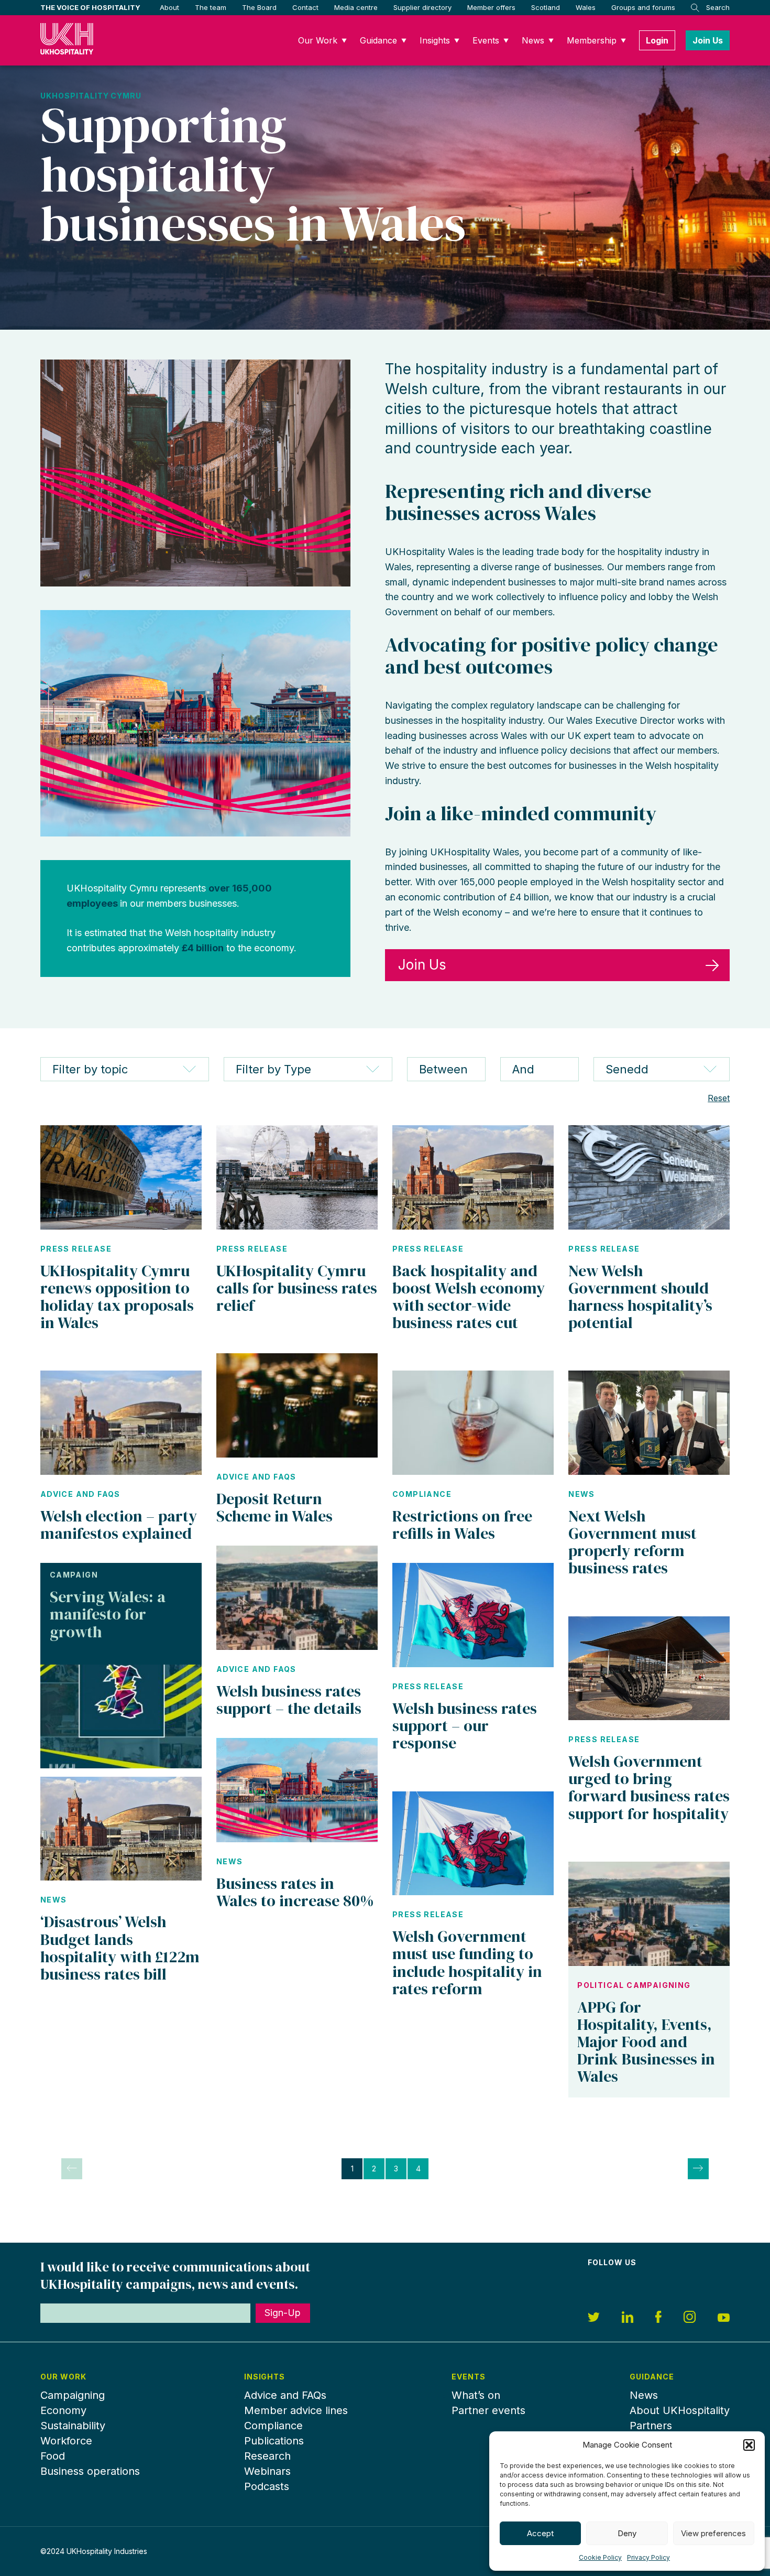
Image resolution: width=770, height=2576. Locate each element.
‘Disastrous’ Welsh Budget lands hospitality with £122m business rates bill (120, 1948)
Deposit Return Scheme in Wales (274, 1507)
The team (211, 7)
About (169, 7)
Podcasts (267, 2486)
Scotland (546, 7)
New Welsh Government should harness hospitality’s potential (640, 1297)
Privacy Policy (648, 2557)
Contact (305, 7)
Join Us (708, 40)
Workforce (66, 2441)
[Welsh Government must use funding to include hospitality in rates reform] (473, 1844)
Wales (586, 7)
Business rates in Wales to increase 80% (295, 1892)
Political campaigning (634, 1985)
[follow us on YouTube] (724, 2319)
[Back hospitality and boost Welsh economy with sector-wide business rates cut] (473, 1177)
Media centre (356, 7)
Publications (274, 2441)
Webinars (267, 2471)
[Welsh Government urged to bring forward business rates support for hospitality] (649, 1669)
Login (657, 40)
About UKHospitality (680, 2410)
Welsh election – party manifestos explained (119, 1525)
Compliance (422, 1494)
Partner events (488, 2410)
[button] (749, 2445)
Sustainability (73, 2426)
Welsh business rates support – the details (289, 1700)
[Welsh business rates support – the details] (297, 1598)
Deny (627, 2533)
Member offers (491, 7)
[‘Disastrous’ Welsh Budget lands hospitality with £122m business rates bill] (121, 1829)
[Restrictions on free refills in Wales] (473, 1423)
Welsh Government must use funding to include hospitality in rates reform (467, 1962)
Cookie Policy (600, 2557)
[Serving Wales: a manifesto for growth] (121, 1717)
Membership (592, 40)
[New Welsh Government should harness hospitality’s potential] (649, 1177)
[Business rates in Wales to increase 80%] (297, 1790)
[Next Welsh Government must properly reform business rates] (649, 1423)
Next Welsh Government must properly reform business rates (632, 1542)
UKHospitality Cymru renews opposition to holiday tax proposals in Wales (117, 1297)
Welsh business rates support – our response (465, 1726)
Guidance (378, 40)
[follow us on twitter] (594, 2319)
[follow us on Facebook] (658, 2318)
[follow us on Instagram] (690, 2318)
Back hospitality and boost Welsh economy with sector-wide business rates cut (469, 1297)
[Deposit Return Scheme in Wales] (297, 1405)
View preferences (713, 2533)
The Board (259, 7)
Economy (63, 2410)
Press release (76, 1249)
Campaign (74, 1575)
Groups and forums (643, 7)
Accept (540, 2533)
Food (53, 2456)
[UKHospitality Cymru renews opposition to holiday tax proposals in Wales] (121, 1177)
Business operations (90, 2471)
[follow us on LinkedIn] (628, 2319)
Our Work (318, 40)
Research (267, 2456)
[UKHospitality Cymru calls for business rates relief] (297, 1177)
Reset (719, 1098)
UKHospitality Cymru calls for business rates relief (297, 1288)
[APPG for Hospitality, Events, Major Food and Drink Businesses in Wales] (649, 1914)
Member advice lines (296, 2410)
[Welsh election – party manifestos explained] (121, 1423)
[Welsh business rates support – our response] (473, 1615)
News (533, 40)
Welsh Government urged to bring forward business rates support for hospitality (649, 1787)
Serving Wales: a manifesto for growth (108, 1614)
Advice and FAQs (80, 1494)
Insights (435, 40)
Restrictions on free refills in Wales (462, 1525)
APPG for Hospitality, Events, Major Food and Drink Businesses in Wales (646, 2042)
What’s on (476, 2395)
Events (486, 40)
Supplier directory (422, 7)
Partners (651, 2426)
